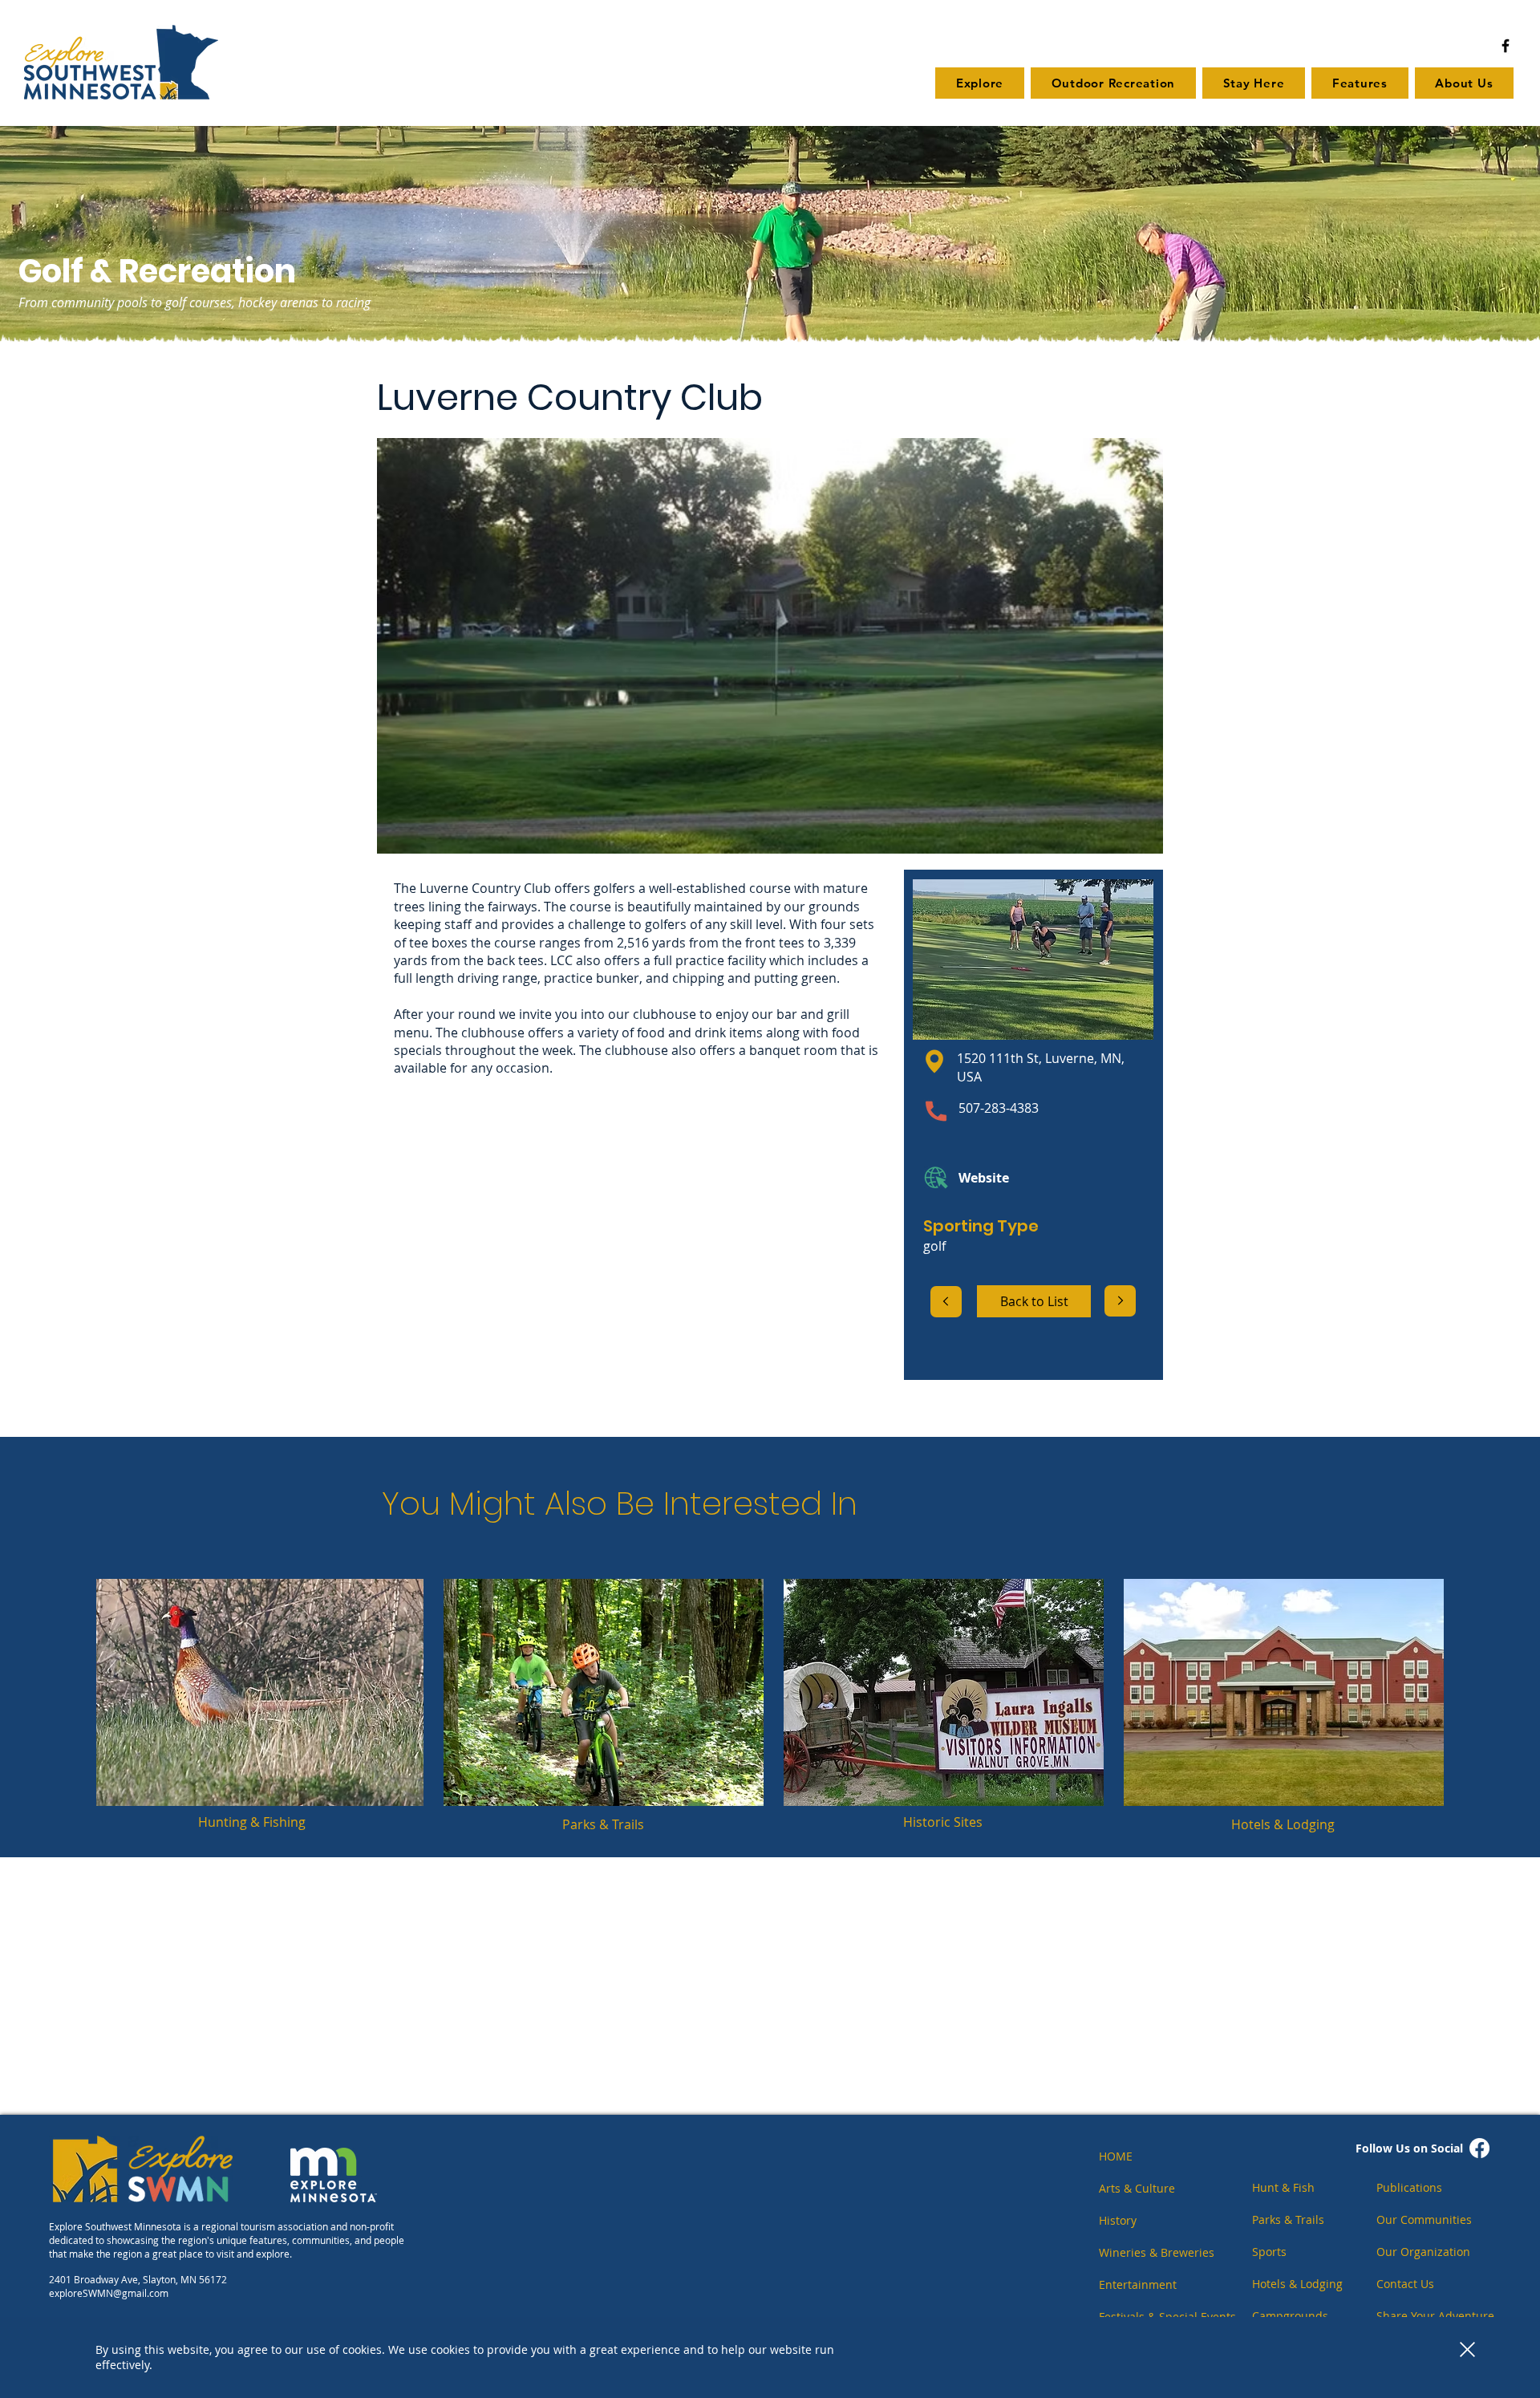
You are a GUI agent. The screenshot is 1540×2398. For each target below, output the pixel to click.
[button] (1467, 2349)
